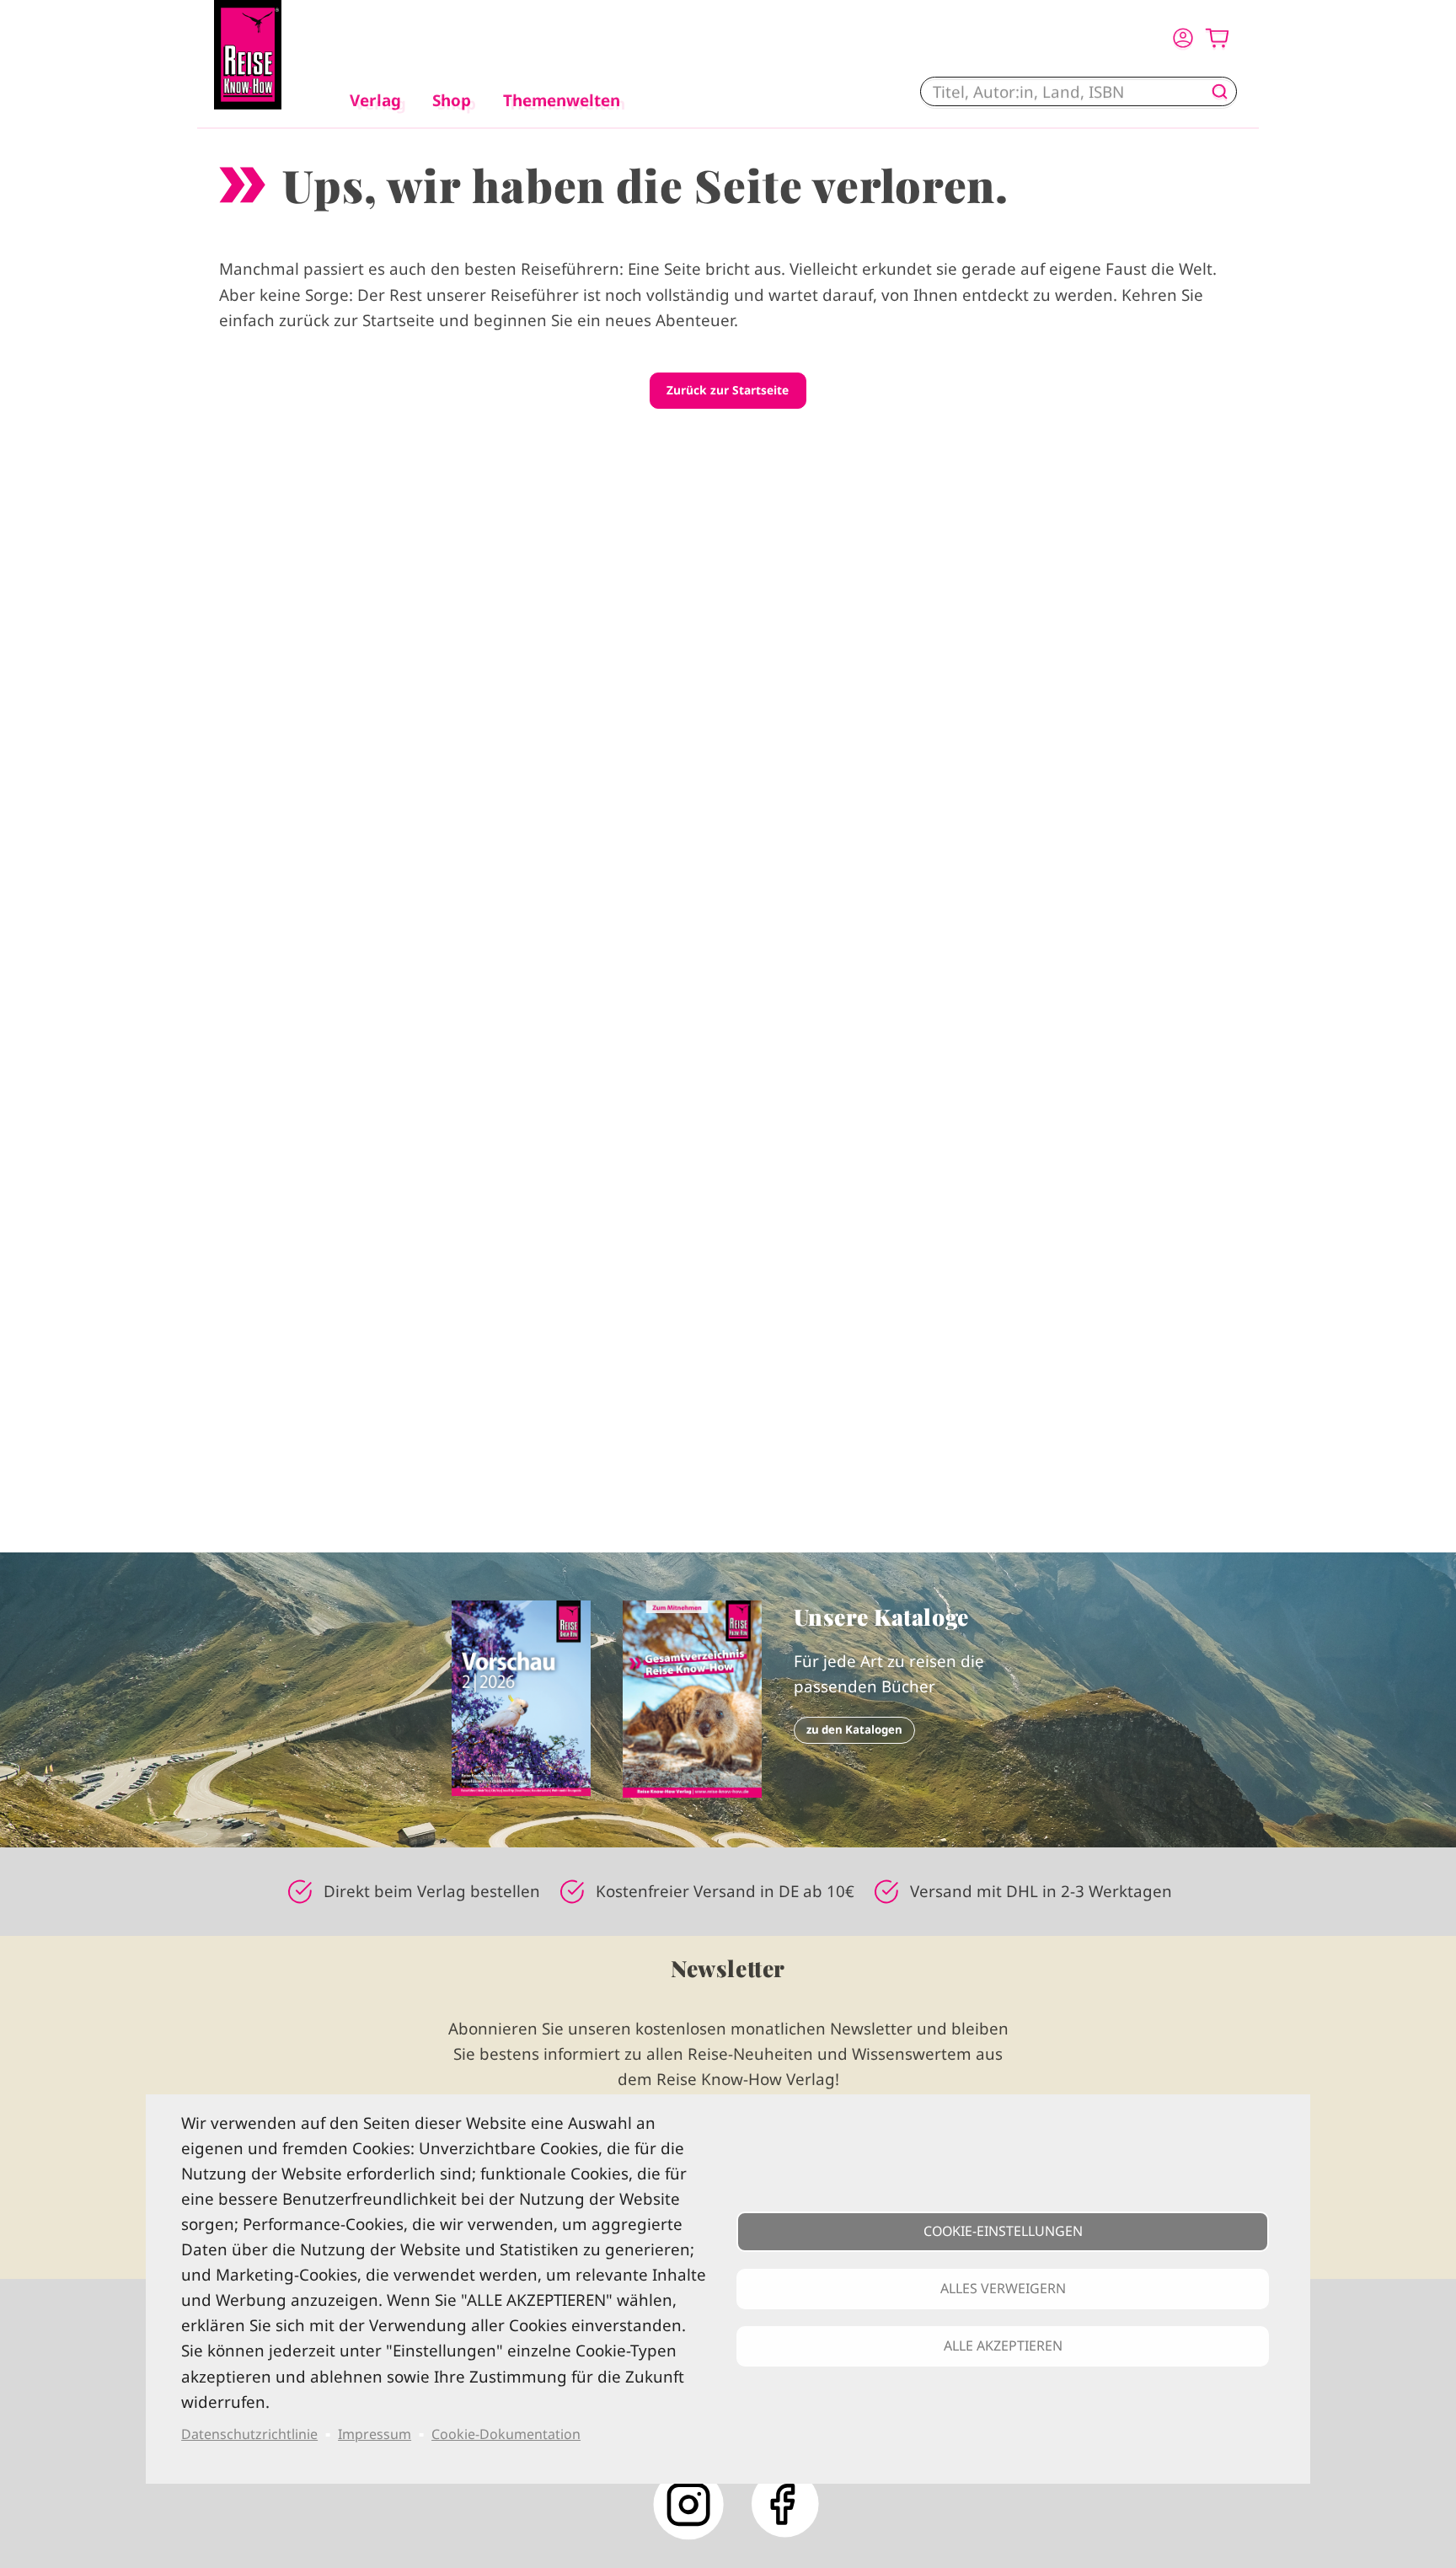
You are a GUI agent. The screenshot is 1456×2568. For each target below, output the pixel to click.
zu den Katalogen (854, 1729)
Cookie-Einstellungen (1003, 2231)
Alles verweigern (1003, 2288)
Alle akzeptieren (1003, 2346)
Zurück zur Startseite (728, 390)
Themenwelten (562, 100)
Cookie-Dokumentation (506, 2434)
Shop (452, 100)
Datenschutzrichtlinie (249, 2434)
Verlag (375, 100)
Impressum (375, 2434)
